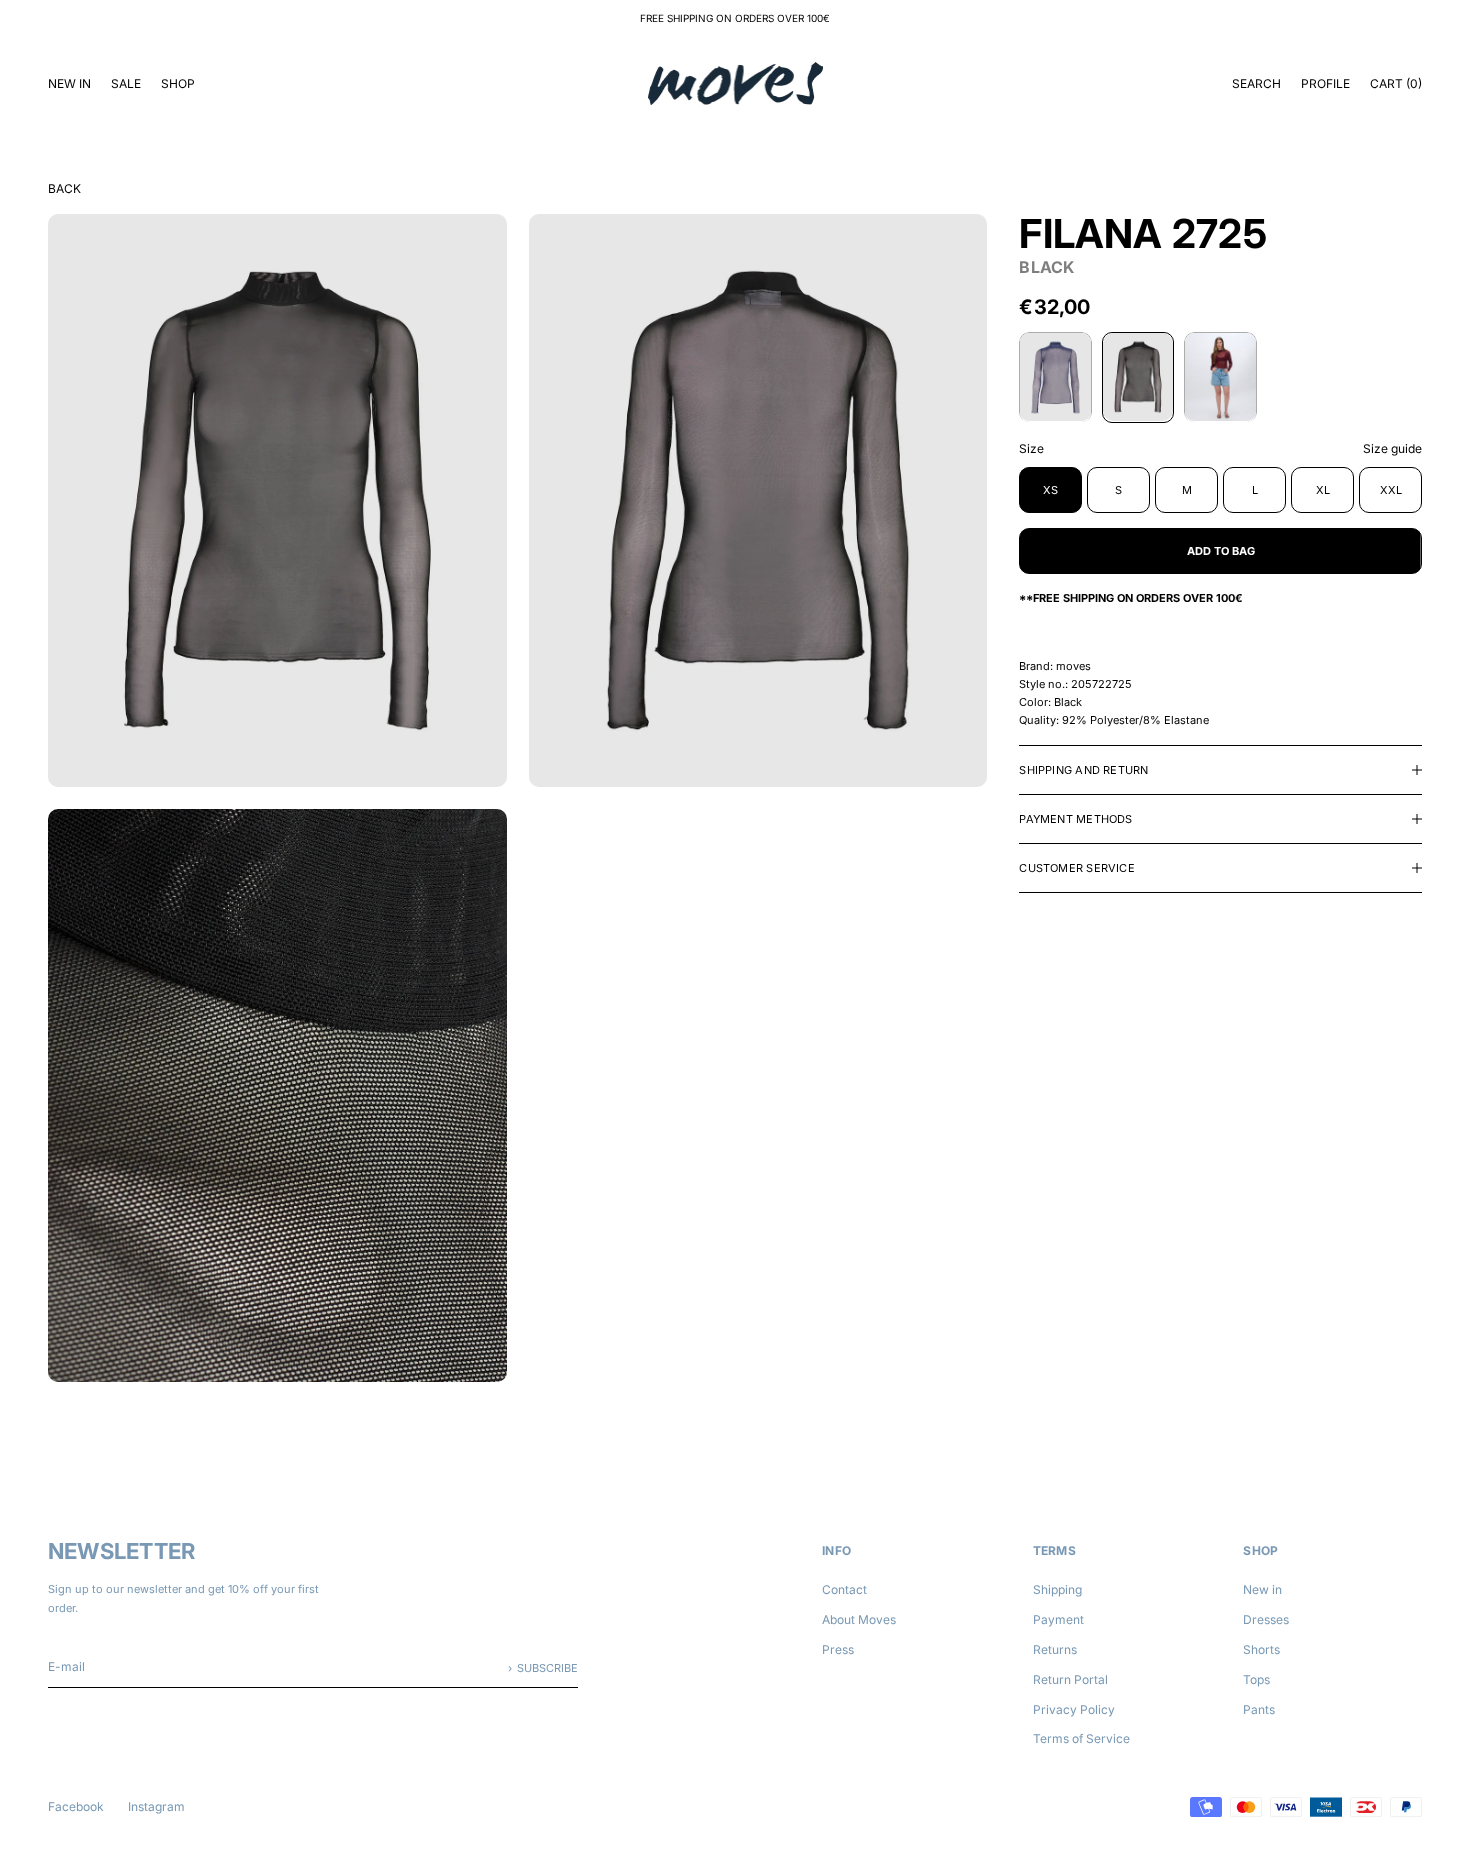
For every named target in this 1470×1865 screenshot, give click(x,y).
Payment (1058, 1619)
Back (64, 188)
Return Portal (1070, 1679)
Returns (1055, 1649)
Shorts (1261, 1649)
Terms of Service (1081, 1738)
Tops (1256, 1679)
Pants (1259, 1709)
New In (69, 83)
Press (838, 1649)
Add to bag (1221, 550)
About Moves (859, 1619)
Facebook (76, 1806)
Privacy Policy (1074, 1709)
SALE (126, 83)
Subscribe (547, 1668)
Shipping (1057, 1589)
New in (1262, 1589)
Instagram (156, 1806)
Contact (844, 1589)
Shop (178, 83)
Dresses (1266, 1619)
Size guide (1392, 447)
